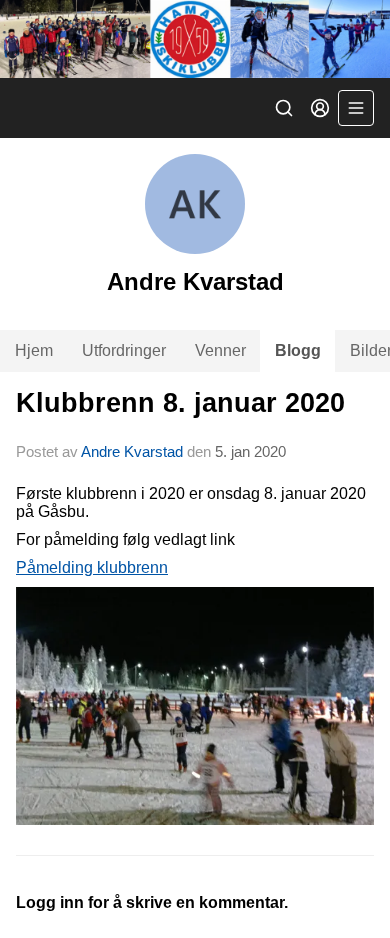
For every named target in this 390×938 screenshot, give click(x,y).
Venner (220, 350)
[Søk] (284, 108)
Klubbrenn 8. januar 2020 (180, 403)
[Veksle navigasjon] (356, 108)
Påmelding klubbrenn (92, 567)
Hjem (34, 350)
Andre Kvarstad (132, 451)
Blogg (298, 350)
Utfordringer (124, 350)
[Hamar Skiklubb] (195, 39)
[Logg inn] (320, 108)
